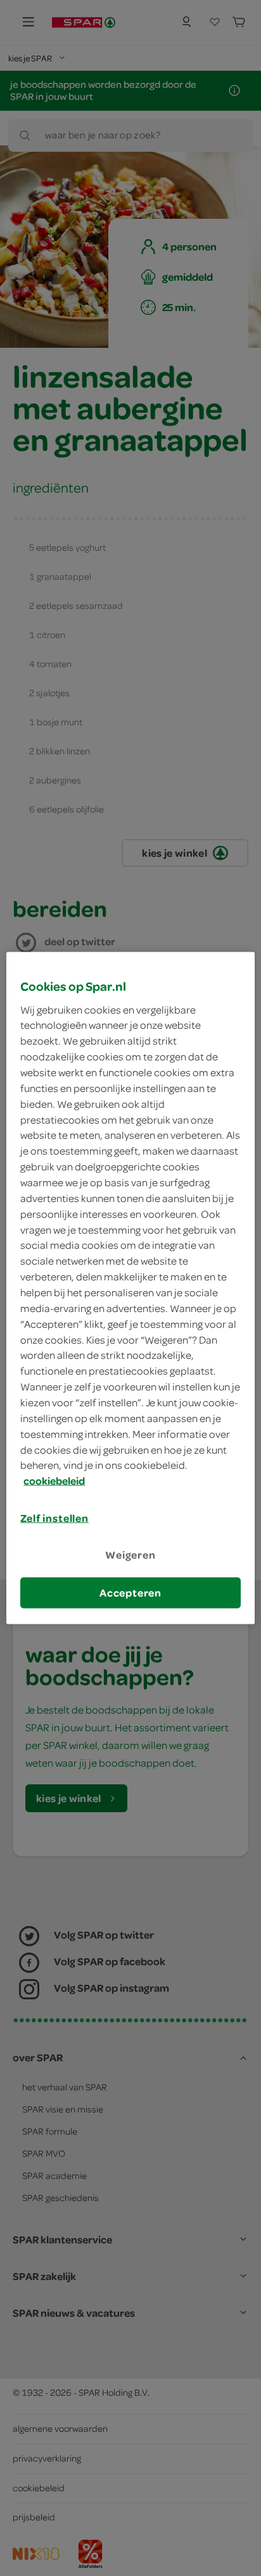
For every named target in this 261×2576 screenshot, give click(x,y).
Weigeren (130, 1555)
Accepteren (130, 1592)
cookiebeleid (54, 1481)
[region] (130, 1288)
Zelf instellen (54, 1518)
